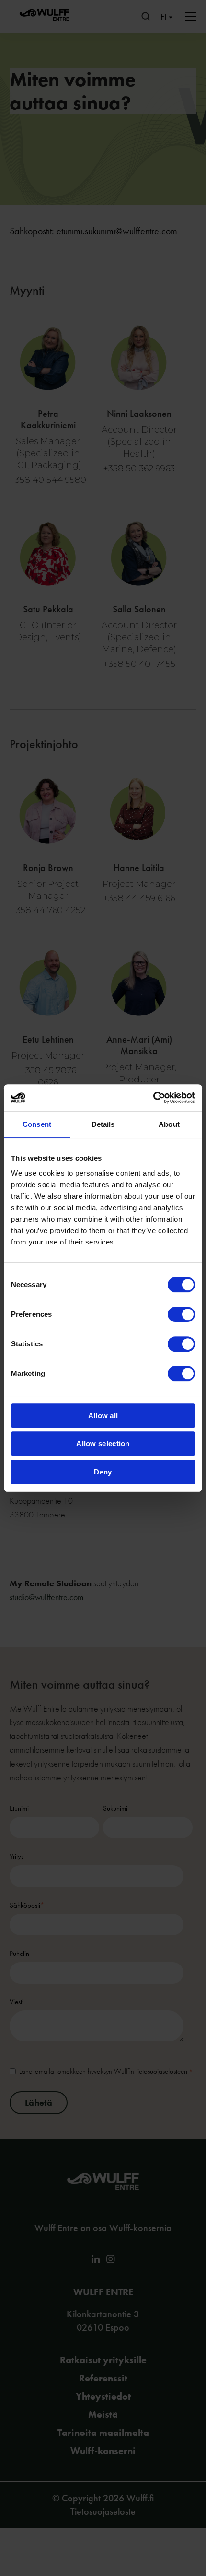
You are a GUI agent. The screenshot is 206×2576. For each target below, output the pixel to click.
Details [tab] (103, 1124)
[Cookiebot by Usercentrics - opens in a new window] (153, 1098)
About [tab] (169, 1124)
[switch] (181, 1314)
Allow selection (103, 1444)
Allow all (103, 1415)
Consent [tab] (37, 1124)
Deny (103, 1472)
